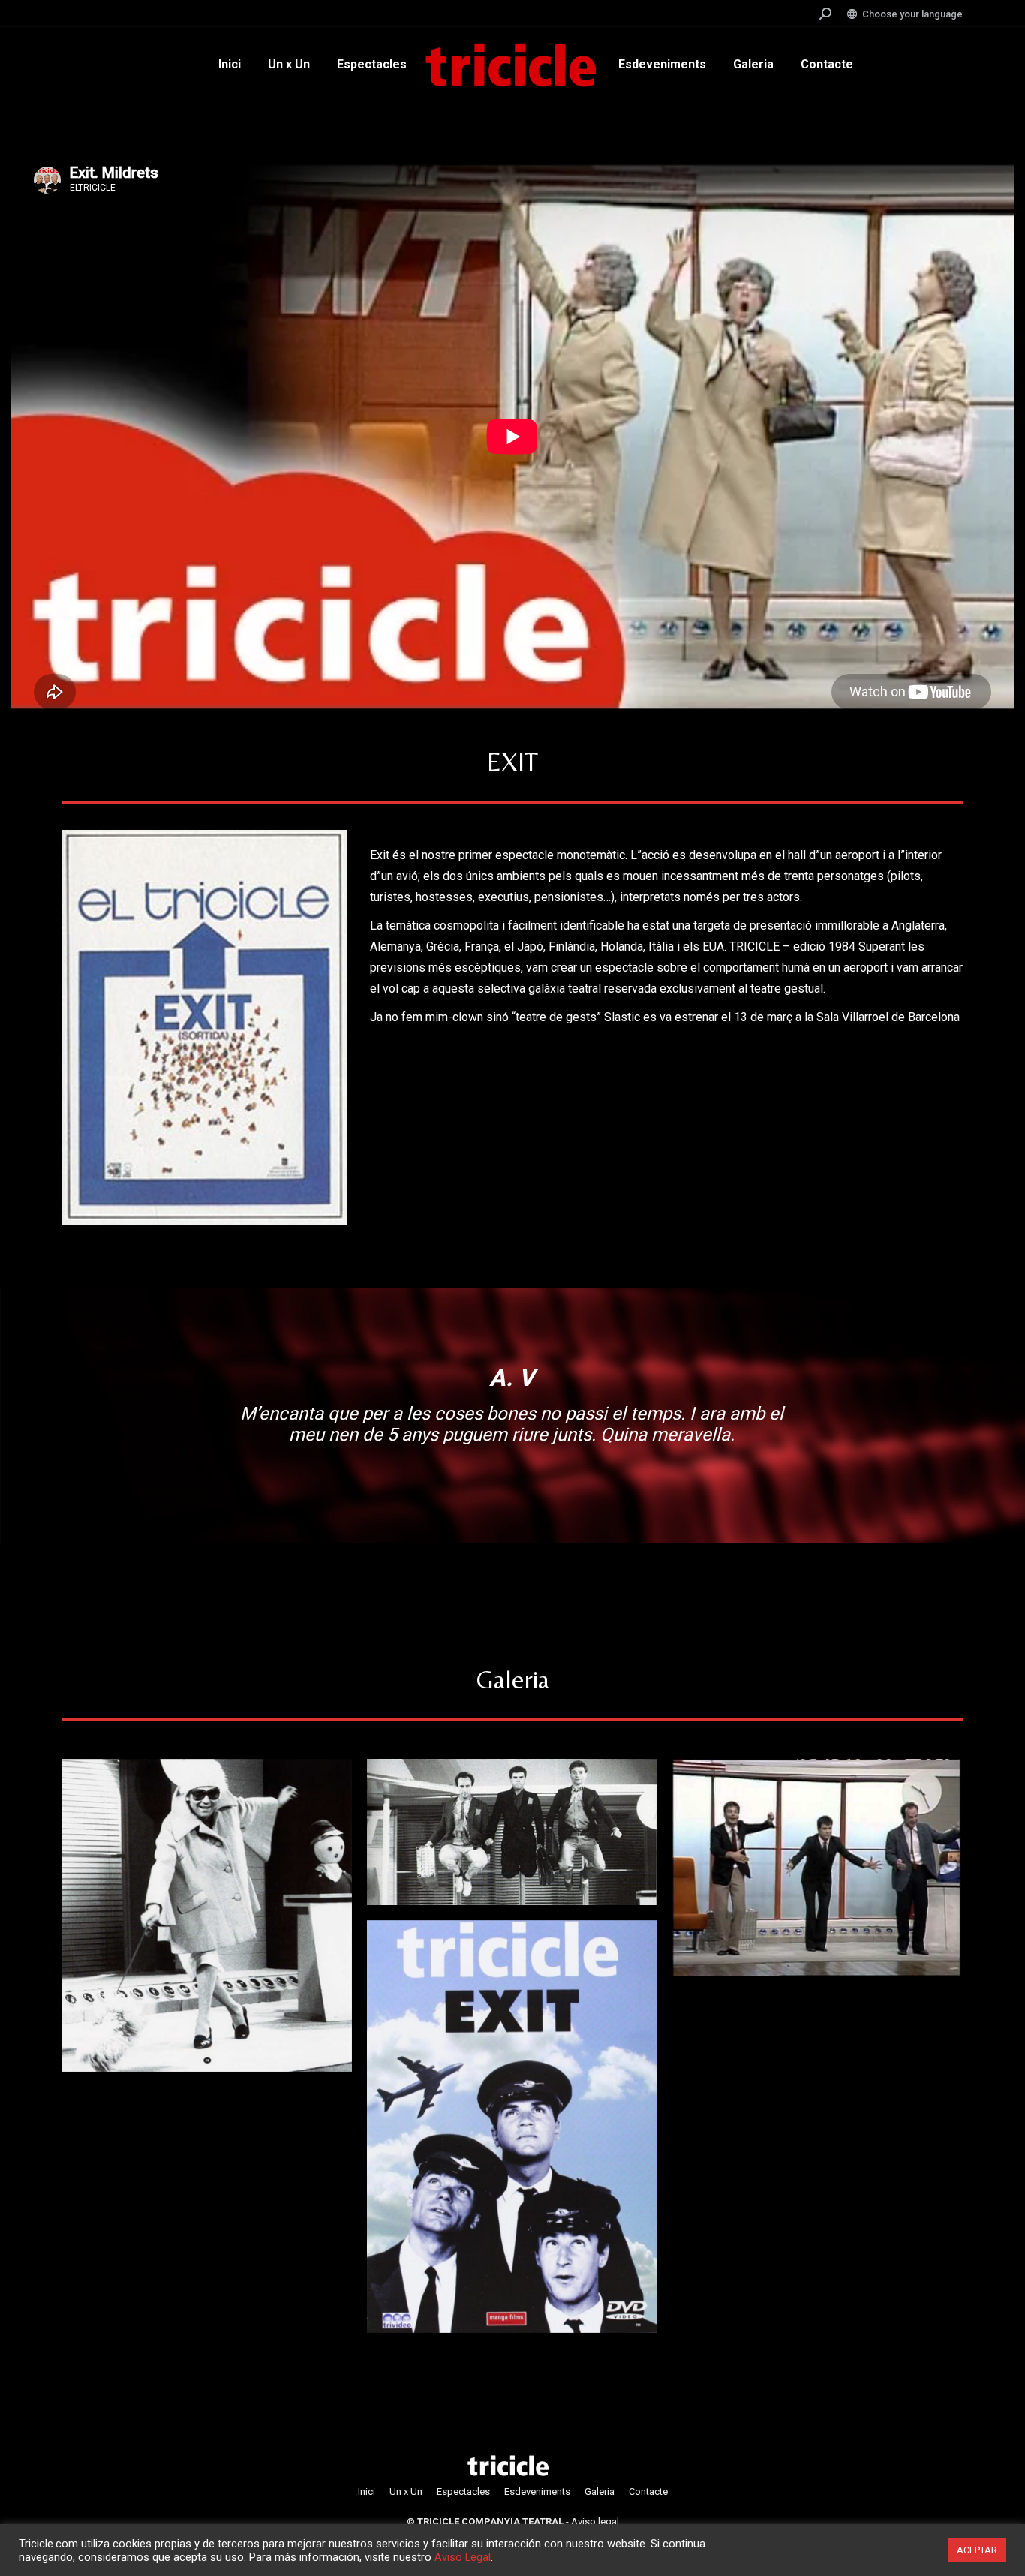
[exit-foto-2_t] (512, 1832)
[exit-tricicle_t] (512, 2127)
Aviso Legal (463, 2557)
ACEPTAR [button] (977, 2550)
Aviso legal (595, 2522)
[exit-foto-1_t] (207, 1916)
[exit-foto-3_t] (816, 1868)
